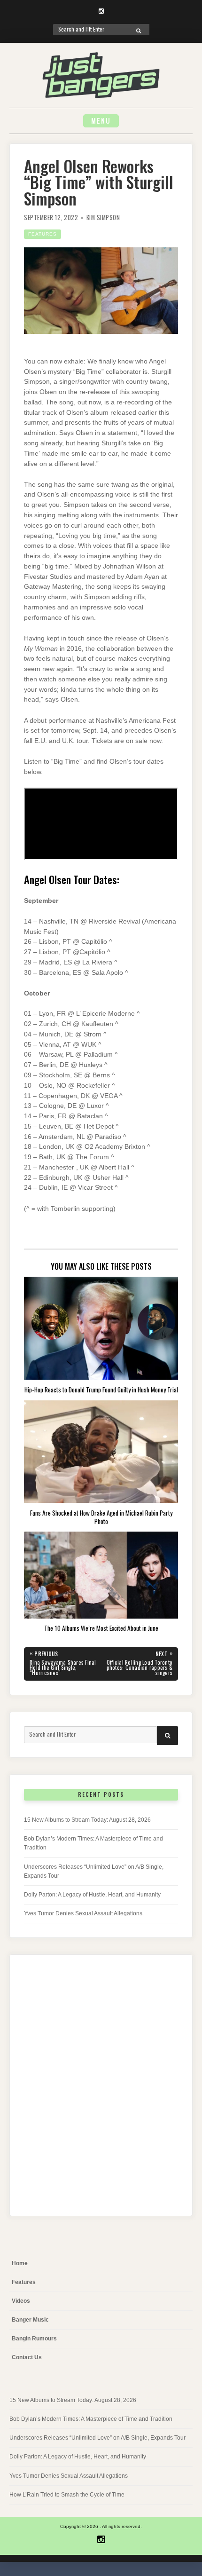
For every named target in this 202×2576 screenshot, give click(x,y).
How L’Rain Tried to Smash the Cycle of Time (67, 2495)
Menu (101, 121)
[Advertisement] (101, 2093)
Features (43, 234)
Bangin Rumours (34, 2339)
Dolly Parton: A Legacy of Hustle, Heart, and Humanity (92, 1895)
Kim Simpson (103, 217)
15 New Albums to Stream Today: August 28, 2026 (87, 1820)
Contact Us (27, 2357)
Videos (21, 2301)
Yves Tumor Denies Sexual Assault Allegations (83, 1913)
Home (20, 2263)
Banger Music (30, 2320)
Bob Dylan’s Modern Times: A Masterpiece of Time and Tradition (91, 2419)
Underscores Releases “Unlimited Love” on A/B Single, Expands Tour (97, 2438)
